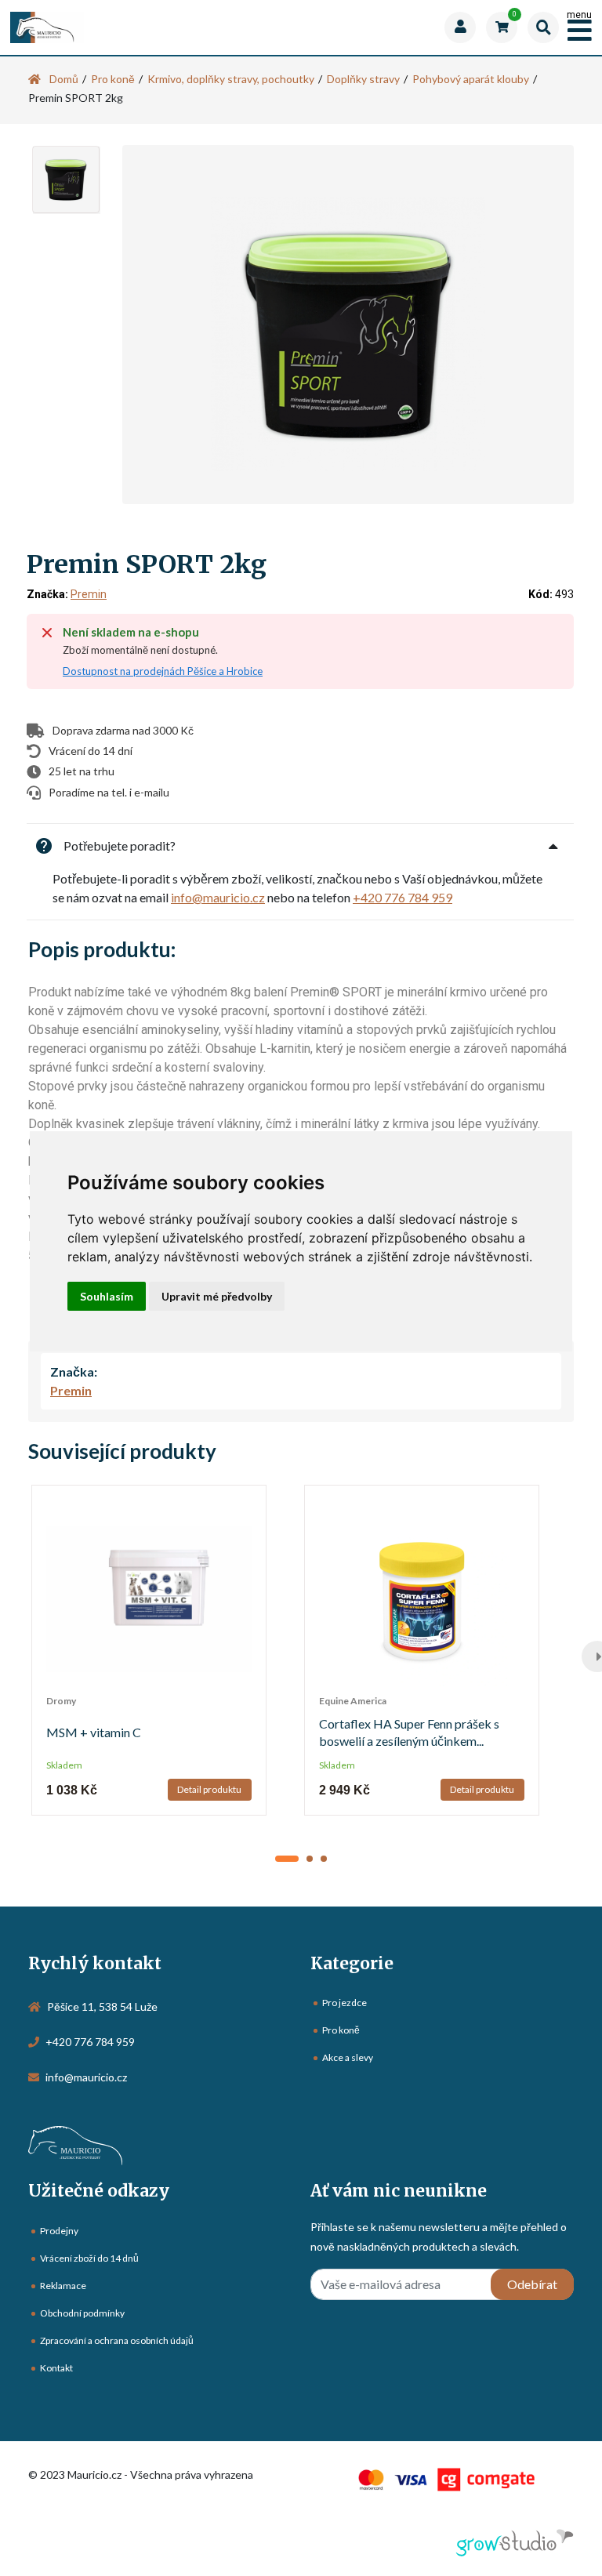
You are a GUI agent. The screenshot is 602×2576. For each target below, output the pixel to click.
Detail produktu (209, 1789)
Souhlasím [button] (107, 1296)
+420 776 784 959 (403, 897)
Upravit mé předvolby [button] (217, 1296)
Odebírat (532, 2284)
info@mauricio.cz (218, 897)
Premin (89, 594)
